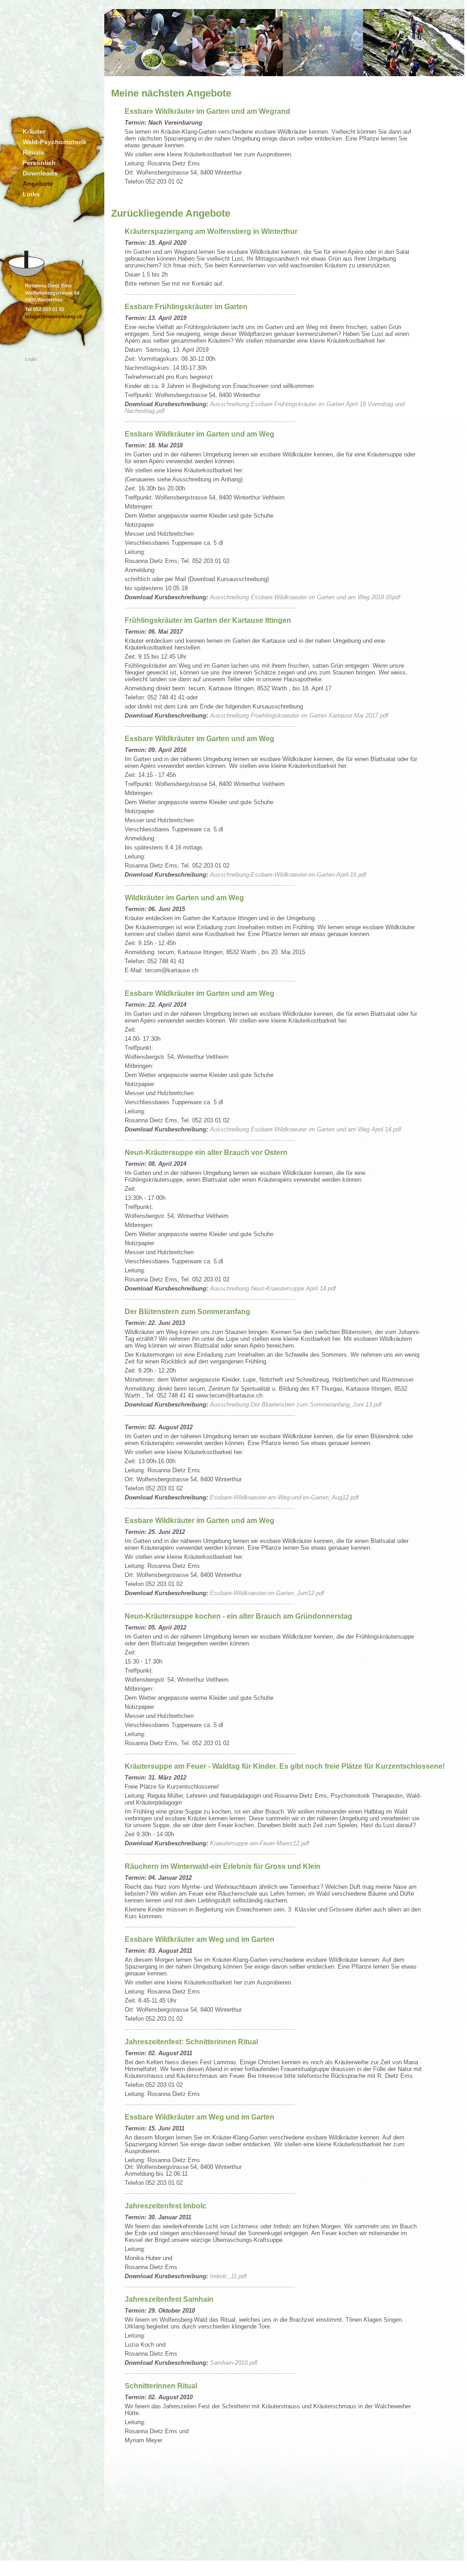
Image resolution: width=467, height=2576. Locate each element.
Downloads (40, 173)
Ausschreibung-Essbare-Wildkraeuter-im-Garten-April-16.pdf (288, 875)
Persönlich (39, 163)
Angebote (38, 184)
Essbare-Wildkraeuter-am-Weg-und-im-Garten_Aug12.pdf (284, 1497)
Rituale (34, 152)
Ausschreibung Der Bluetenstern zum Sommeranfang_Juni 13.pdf (296, 1404)
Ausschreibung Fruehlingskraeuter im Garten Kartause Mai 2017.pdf (299, 716)
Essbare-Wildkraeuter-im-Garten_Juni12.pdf (267, 1593)
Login (31, 359)
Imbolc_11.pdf (228, 2276)
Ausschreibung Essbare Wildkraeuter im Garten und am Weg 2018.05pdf (305, 597)
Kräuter (34, 131)
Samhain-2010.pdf (234, 2363)
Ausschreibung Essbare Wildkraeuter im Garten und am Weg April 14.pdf (306, 1129)
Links (31, 194)
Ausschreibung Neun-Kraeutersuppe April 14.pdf (273, 1288)
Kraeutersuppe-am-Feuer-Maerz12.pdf (260, 1843)
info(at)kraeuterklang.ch (54, 316)
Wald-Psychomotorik (55, 142)
